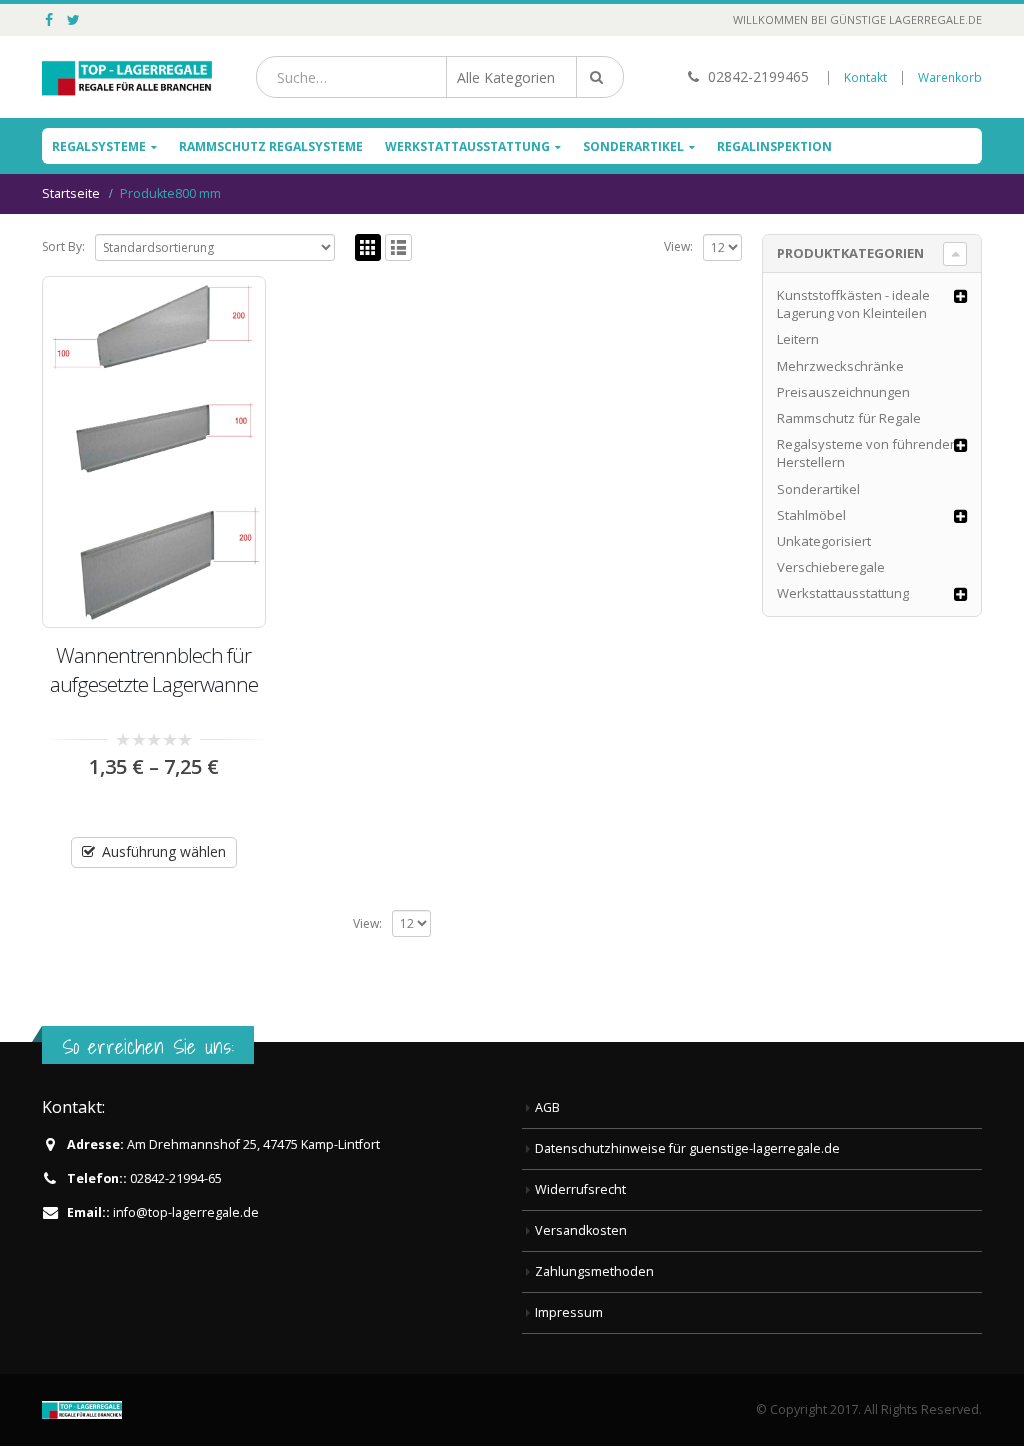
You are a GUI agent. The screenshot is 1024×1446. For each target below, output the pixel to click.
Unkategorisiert (824, 541)
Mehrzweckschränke (840, 366)
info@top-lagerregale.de (186, 1212)
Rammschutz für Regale (849, 418)
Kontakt (865, 77)
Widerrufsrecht (580, 1189)
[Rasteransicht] (368, 247)
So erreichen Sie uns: (148, 1046)
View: (678, 246)
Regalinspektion (774, 146)
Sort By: (63, 246)
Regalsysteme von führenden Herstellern (867, 453)
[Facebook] (49, 20)
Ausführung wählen (164, 851)
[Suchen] (600, 77)
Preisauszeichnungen (843, 392)
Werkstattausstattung (467, 146)
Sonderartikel (633, 146)
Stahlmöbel (811, 515)
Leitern (798, 339)
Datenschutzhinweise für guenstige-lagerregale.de (687, 1148)
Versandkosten (581, 1230)
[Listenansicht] (398, 247)
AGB (547, 1107)
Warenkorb (950, 77)
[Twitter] (74, 20)
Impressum (569, 1312)
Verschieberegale (831, 567)
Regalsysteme (99, 146)
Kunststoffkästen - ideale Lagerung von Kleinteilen (853, 304)
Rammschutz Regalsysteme (271, 146)
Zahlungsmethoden (594, 1271)
